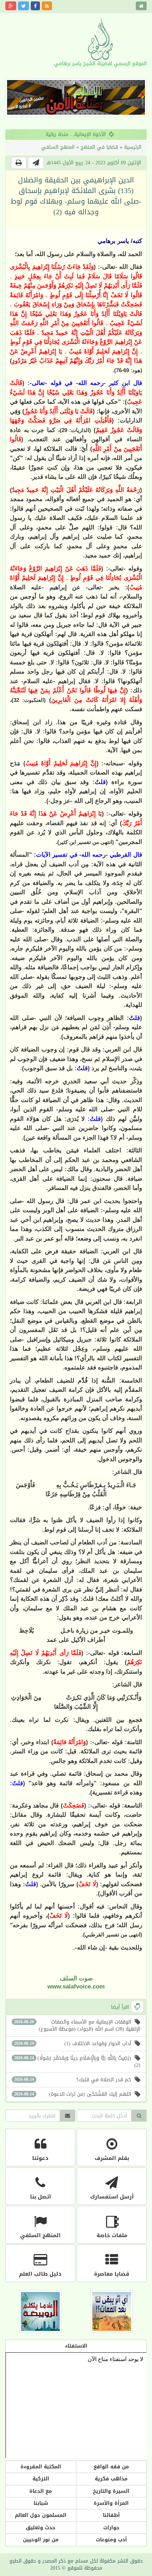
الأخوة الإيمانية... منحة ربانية (72, 134)
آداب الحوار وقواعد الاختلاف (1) (73, 2044)
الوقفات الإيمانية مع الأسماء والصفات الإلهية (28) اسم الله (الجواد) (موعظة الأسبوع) (77, 2025)
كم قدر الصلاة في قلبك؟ (73, 2080)
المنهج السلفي (58, 147)
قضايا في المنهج (99, 147)
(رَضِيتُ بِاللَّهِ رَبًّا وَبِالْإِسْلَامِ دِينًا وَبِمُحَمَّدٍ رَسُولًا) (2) (77, 2062)
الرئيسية (133, 147)
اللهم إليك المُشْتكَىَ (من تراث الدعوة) (73, 2094)
